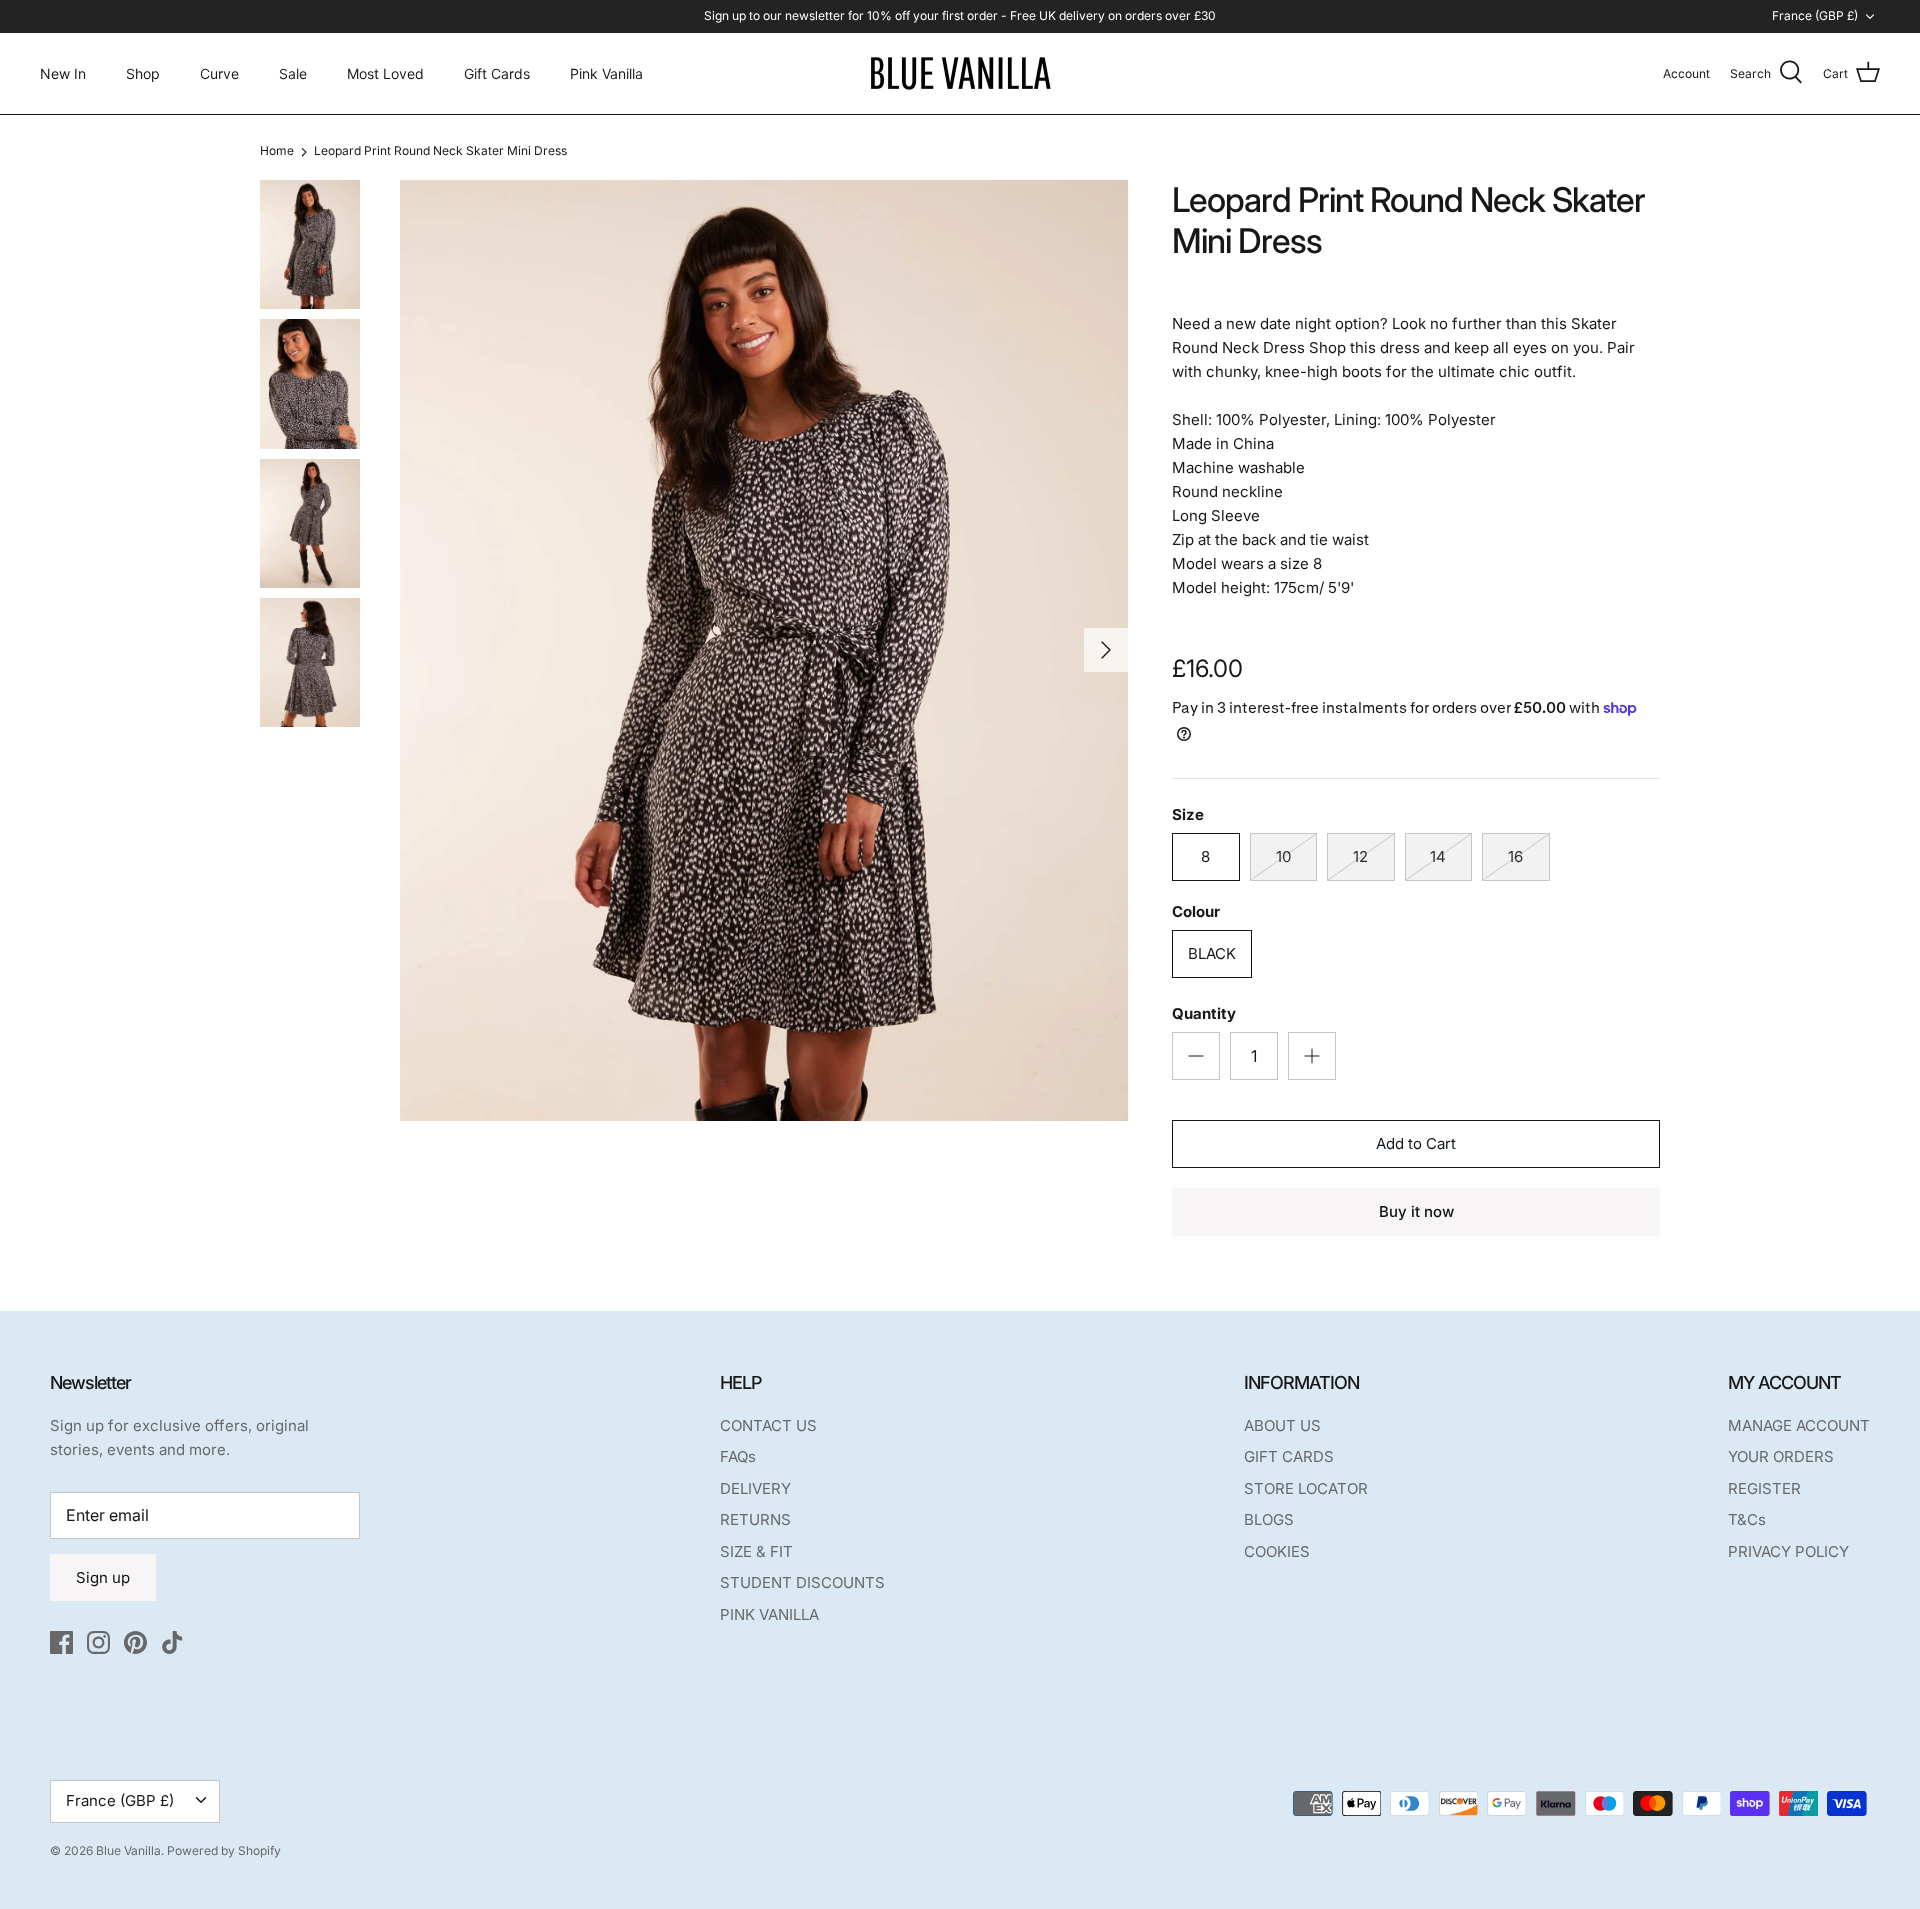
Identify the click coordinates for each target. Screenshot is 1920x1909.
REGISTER (1764, 1488)
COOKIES (1277, 1551)
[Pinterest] (135, 1642)
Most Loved (385, 73)
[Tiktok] (172, 1642)
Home (277, 151)
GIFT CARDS (1289, 1456)
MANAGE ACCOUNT (1799, 1425)
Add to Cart (1416, 1143)
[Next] (1106, 650)
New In (63, 73)
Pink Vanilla (606, 73)
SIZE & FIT (756, 1551)
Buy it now (1416, 1211)
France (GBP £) (1815, 15)
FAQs (738, 1456)
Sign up (103, 1577)
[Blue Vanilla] (960, 73)
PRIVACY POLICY (1788, 1551)
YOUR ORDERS (1781, 1456)
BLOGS (1269, 1519)
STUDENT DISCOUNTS (802, 1582)
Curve (219, 73)
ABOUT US (1282, 1425)
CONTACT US (768, 1425)
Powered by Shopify (224, 1850)
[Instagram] (98, 1642)
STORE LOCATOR (1306, 1488)
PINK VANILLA (769, 1614)
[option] (764, 650)
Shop (143, 73)
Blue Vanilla (128, 1850)
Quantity (1204, 1013)
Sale (293, 73)
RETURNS (755, 1519)
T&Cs (1747, 1519)
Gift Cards (497, 73)
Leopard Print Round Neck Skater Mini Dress (440, 151)
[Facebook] (61, 1642)
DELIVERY (755, 1488)
